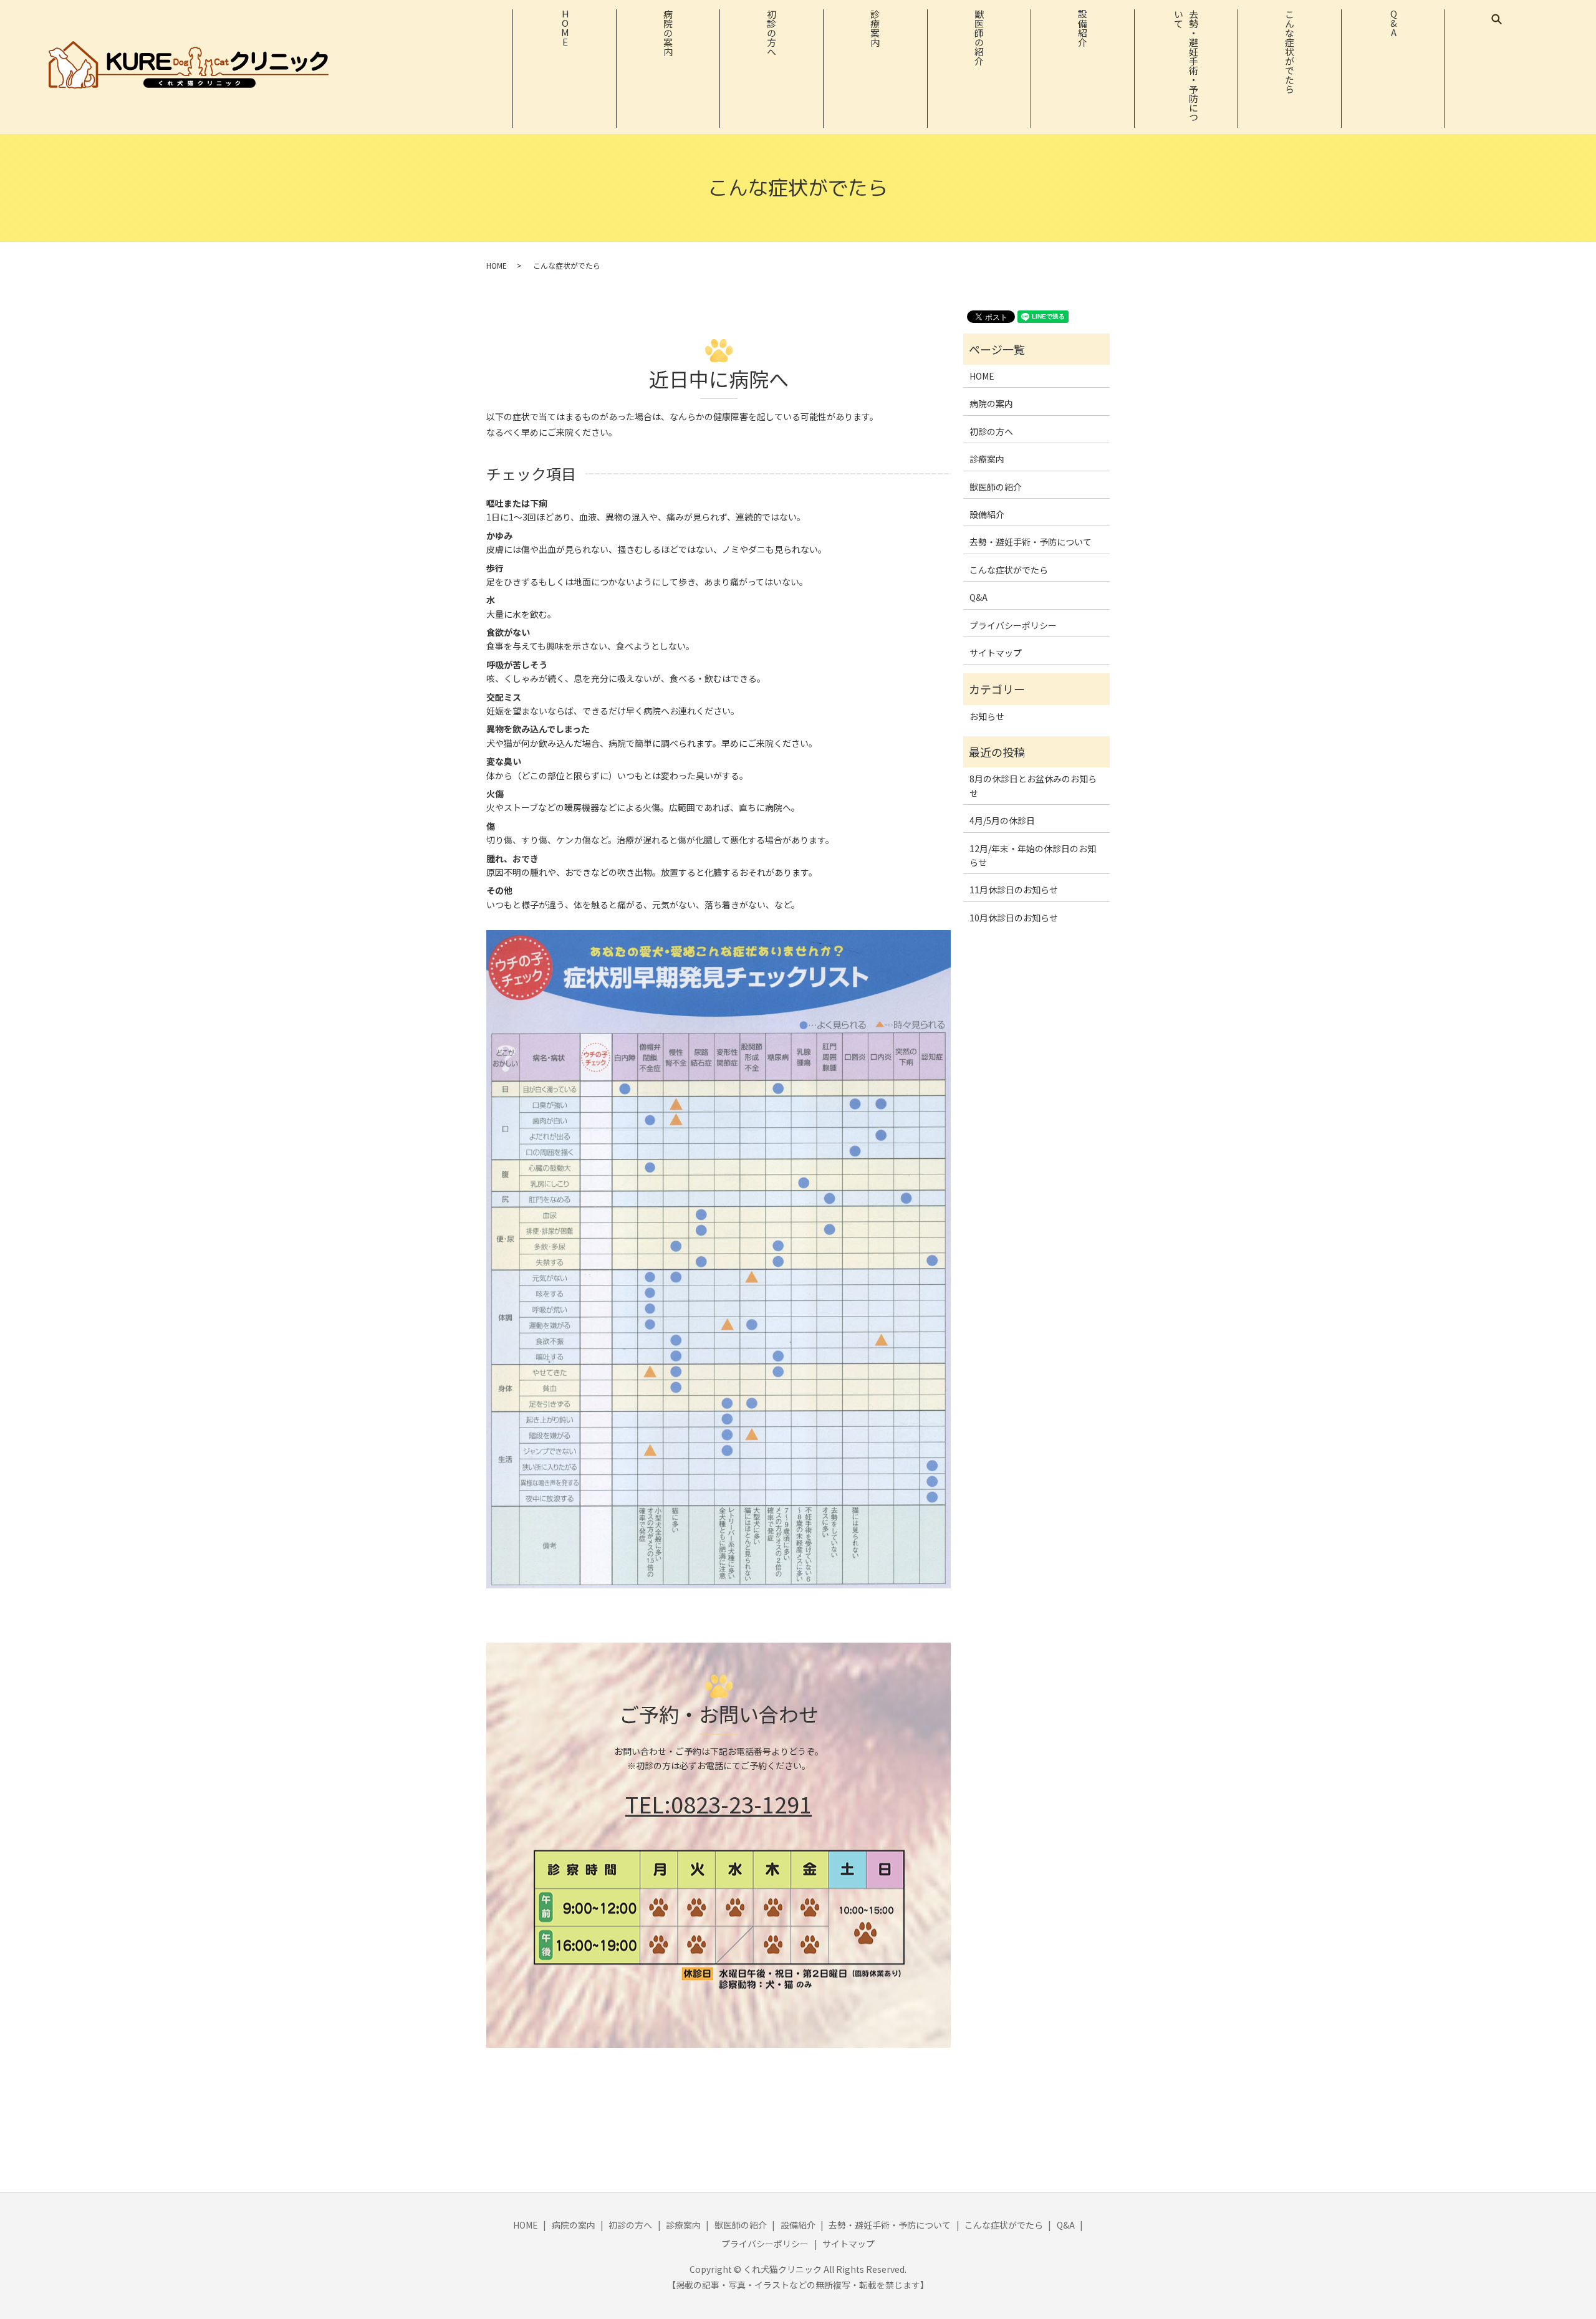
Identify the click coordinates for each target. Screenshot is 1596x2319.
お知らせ (987, 716)
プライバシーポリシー (1013, 625)
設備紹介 (1083, 28)
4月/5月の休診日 (1002, 820)
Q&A (1394, 23)
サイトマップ (996, 653)
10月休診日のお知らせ (1014, 918)
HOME (565, 28)
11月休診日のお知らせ (1014, 890)
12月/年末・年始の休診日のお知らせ (1033, 855)
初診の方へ (772, 33)
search (1497, 19)
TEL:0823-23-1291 (719, 1804)
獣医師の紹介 (979, 37)
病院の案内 (669, 33)
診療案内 (876, 28)
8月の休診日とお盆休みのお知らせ (1033, 785)
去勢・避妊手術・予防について (1186, 65)
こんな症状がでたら (1290, 51)
